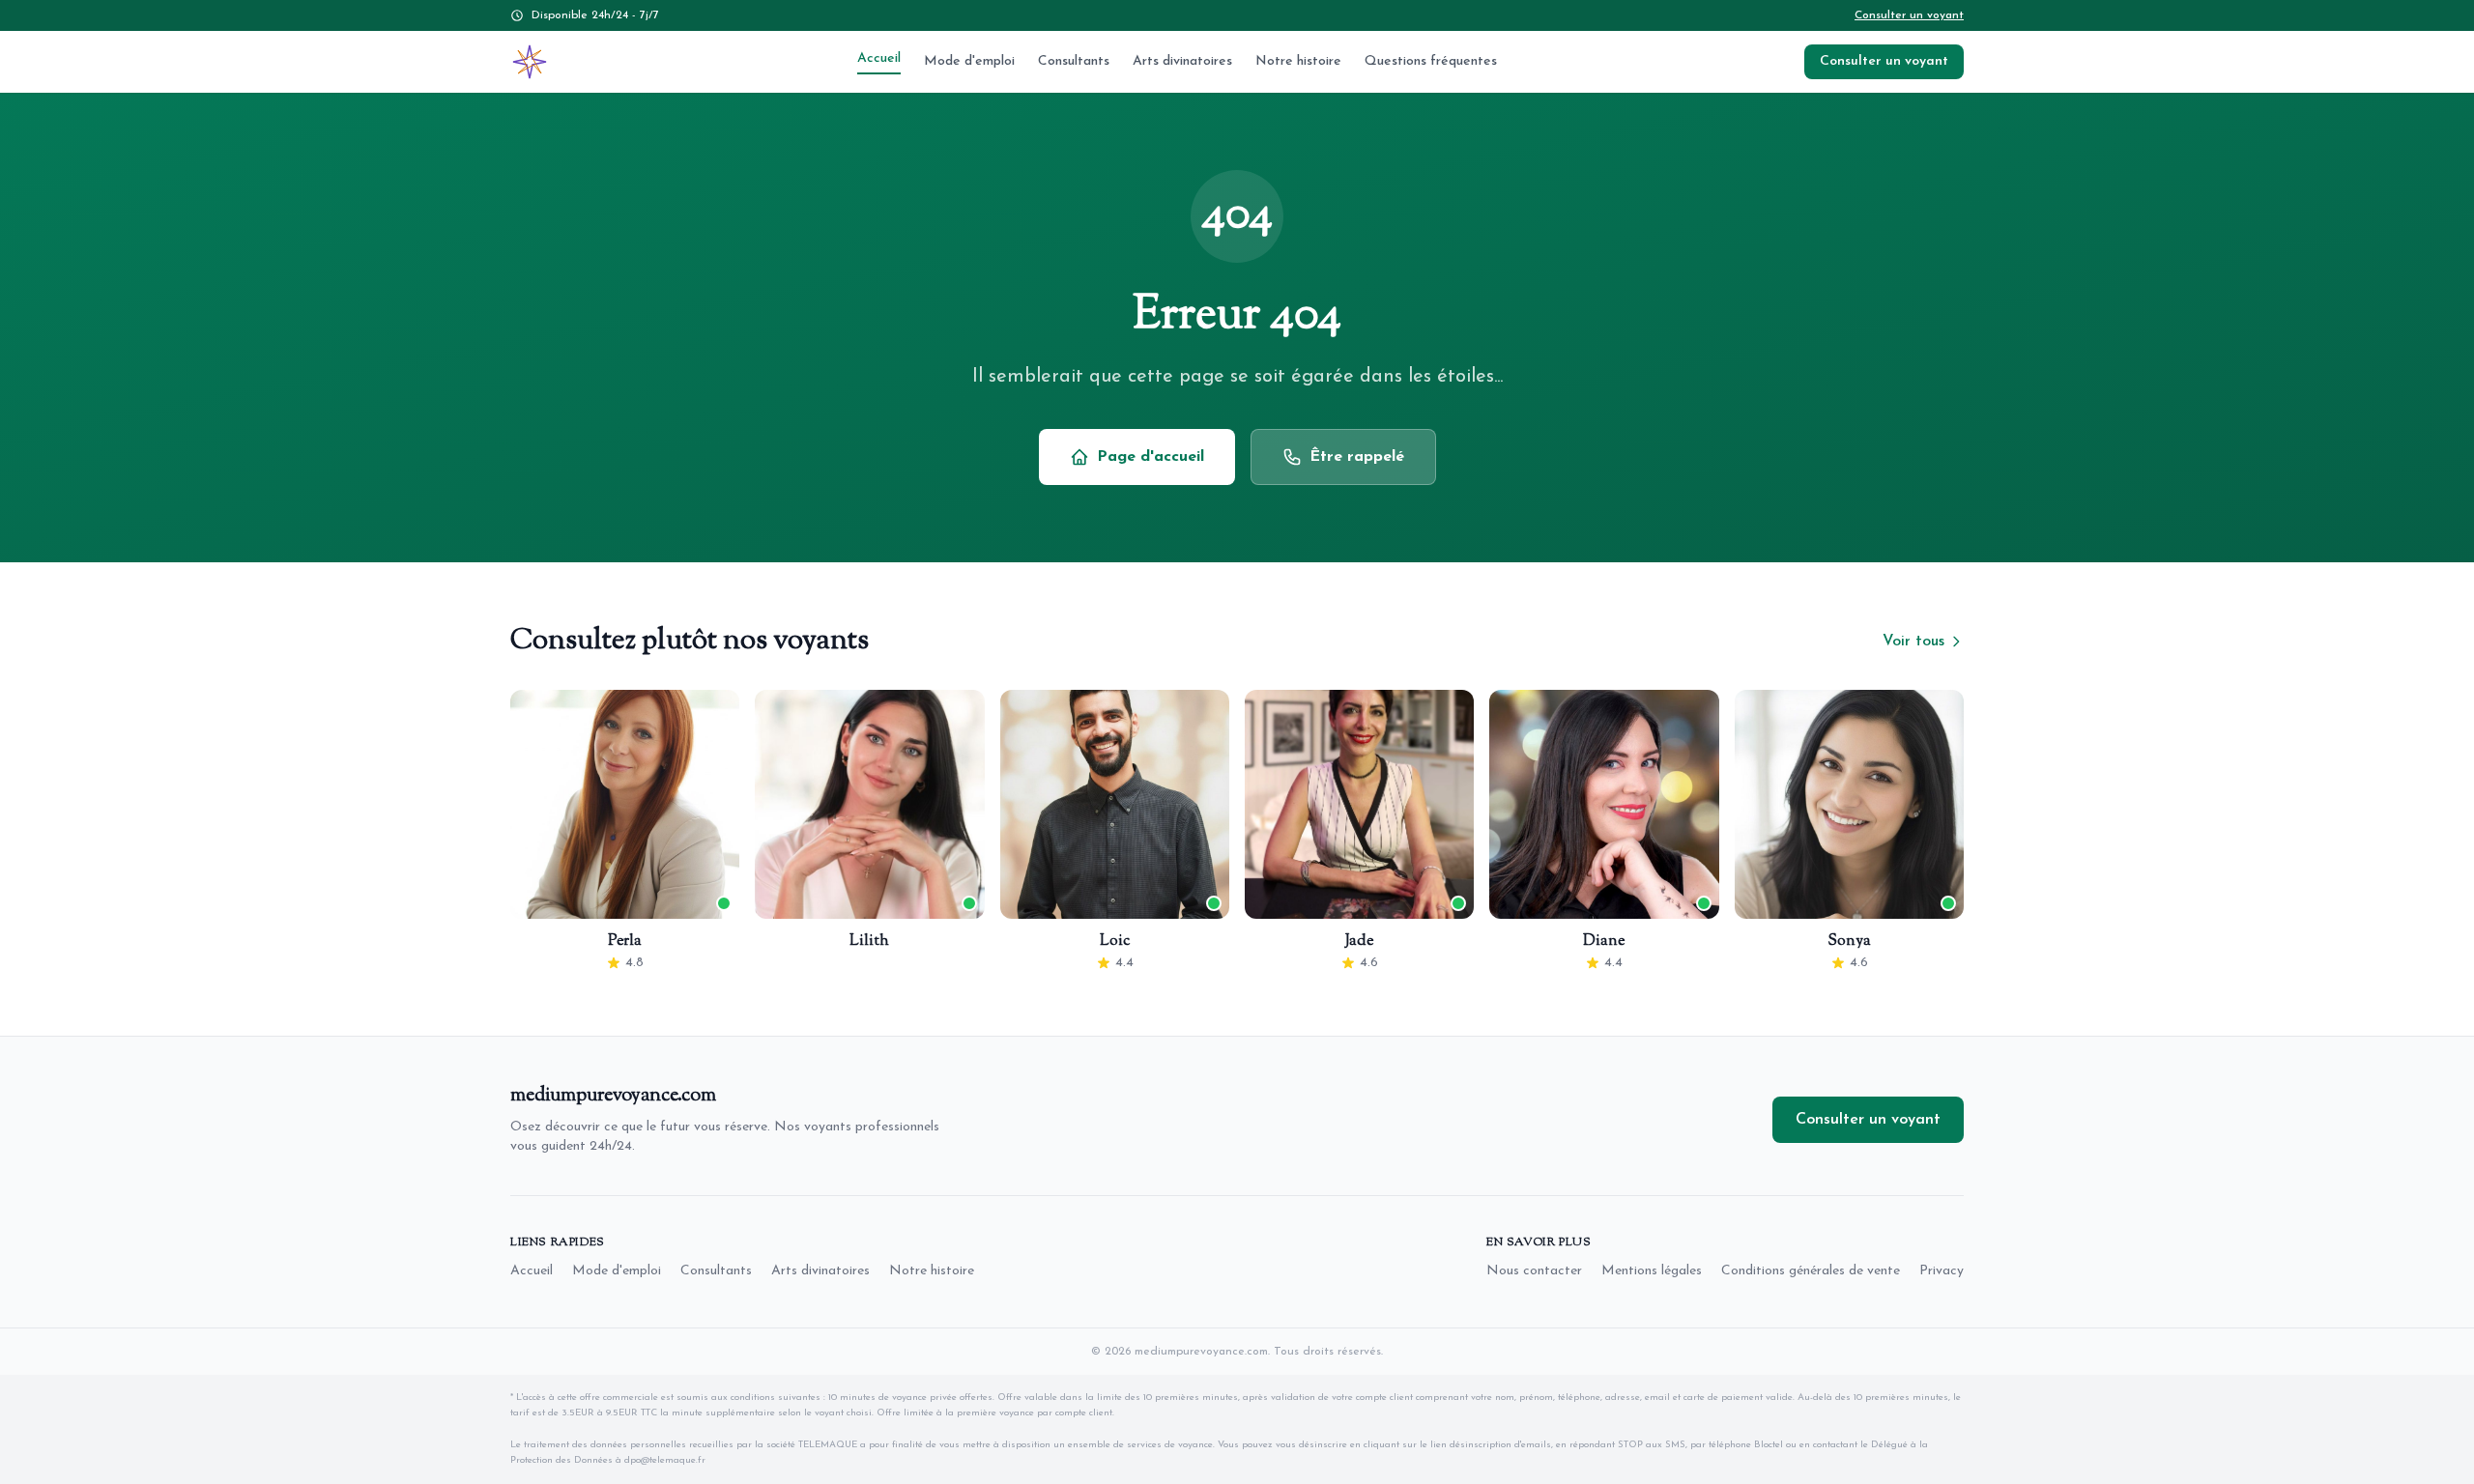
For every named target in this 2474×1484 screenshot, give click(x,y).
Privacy (1942, 1271)
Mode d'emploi (969, 61)
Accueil (879, 58)
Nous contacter (1534, 1271)
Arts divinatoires (1182, 61)
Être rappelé (1357, 457)
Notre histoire (1298, 61)
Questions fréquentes (1431, 61)
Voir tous (1913, 642)
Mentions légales (1652, 1271)
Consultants (1074, 61)
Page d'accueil (1151, 457)
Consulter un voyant (1909, 15)
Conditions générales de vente (1811, 1271)
